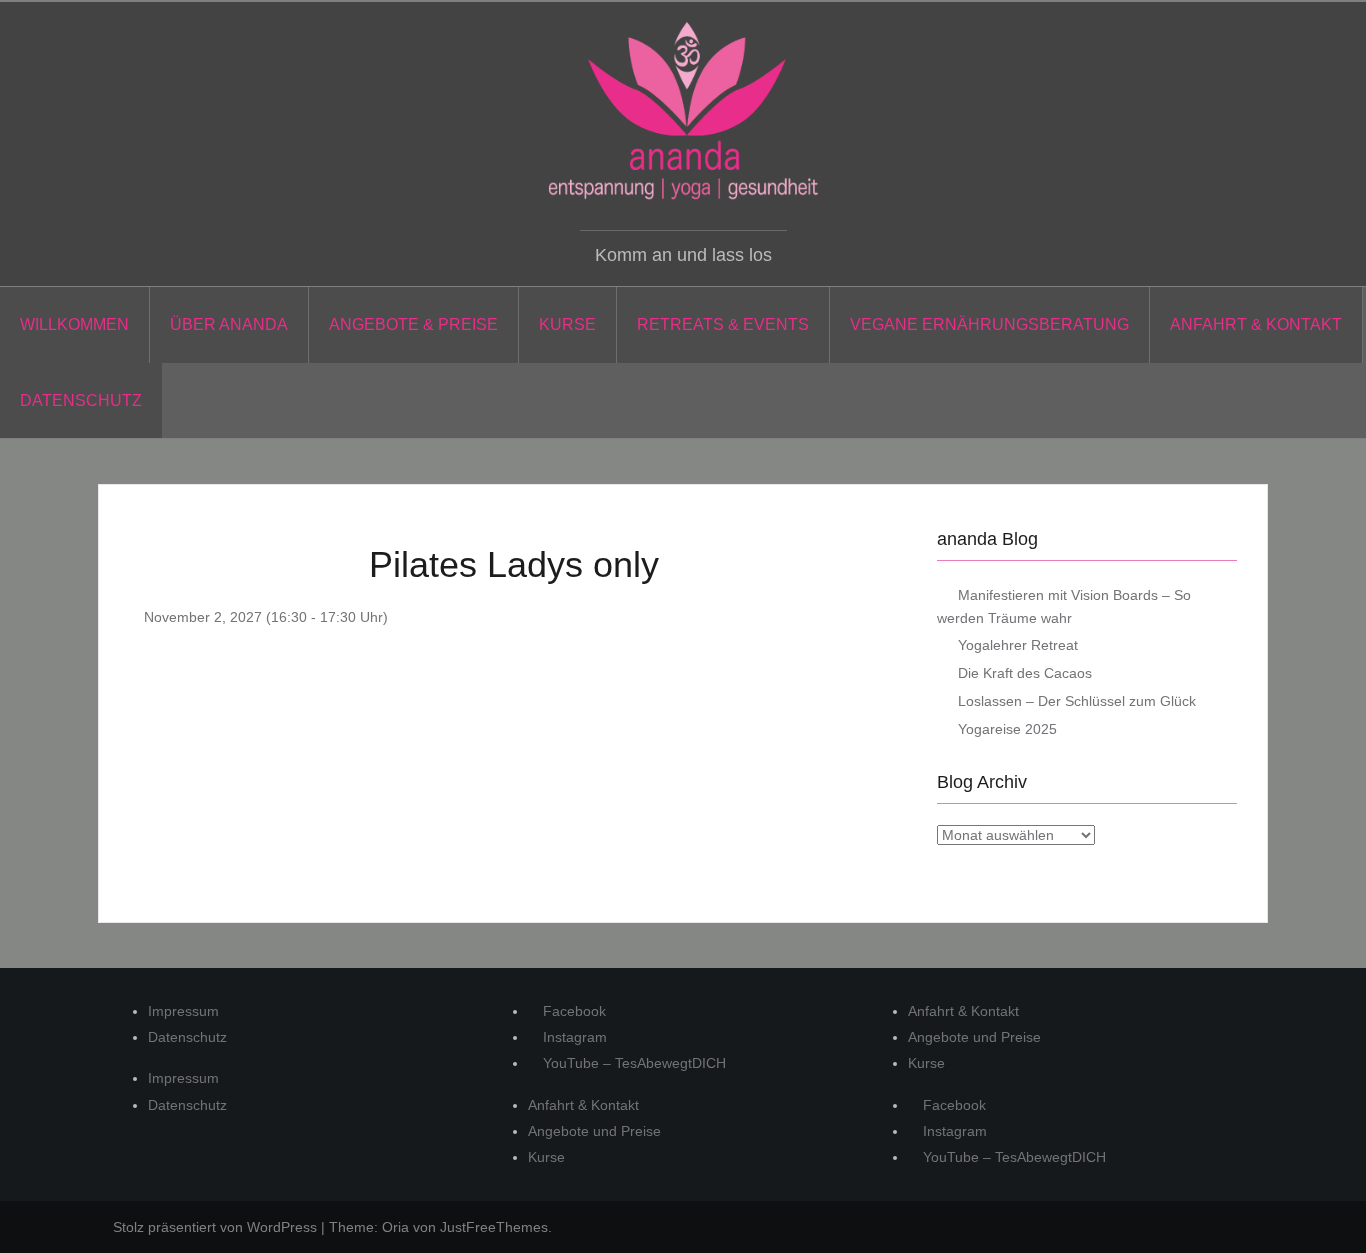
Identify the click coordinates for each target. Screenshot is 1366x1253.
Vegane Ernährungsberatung (989, 324)
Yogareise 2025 (1007, 729)
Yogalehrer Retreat (1018, 645)
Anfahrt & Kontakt (1256, 324)
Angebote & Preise (413, 324)
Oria (395, 1227)
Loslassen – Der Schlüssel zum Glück (1077, 701)
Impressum (183, 1011)
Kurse (567, 324)
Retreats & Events (723, 324)
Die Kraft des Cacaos (1025, 673)
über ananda (229, 324)
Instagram (573, 1037)
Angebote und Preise (594, 1131)
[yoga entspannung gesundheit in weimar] (683, 111)
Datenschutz (81, 400)
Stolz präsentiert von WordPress (215, 1227)
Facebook (572, 1011)
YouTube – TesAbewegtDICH (632, 1063)
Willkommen (74, 324)
